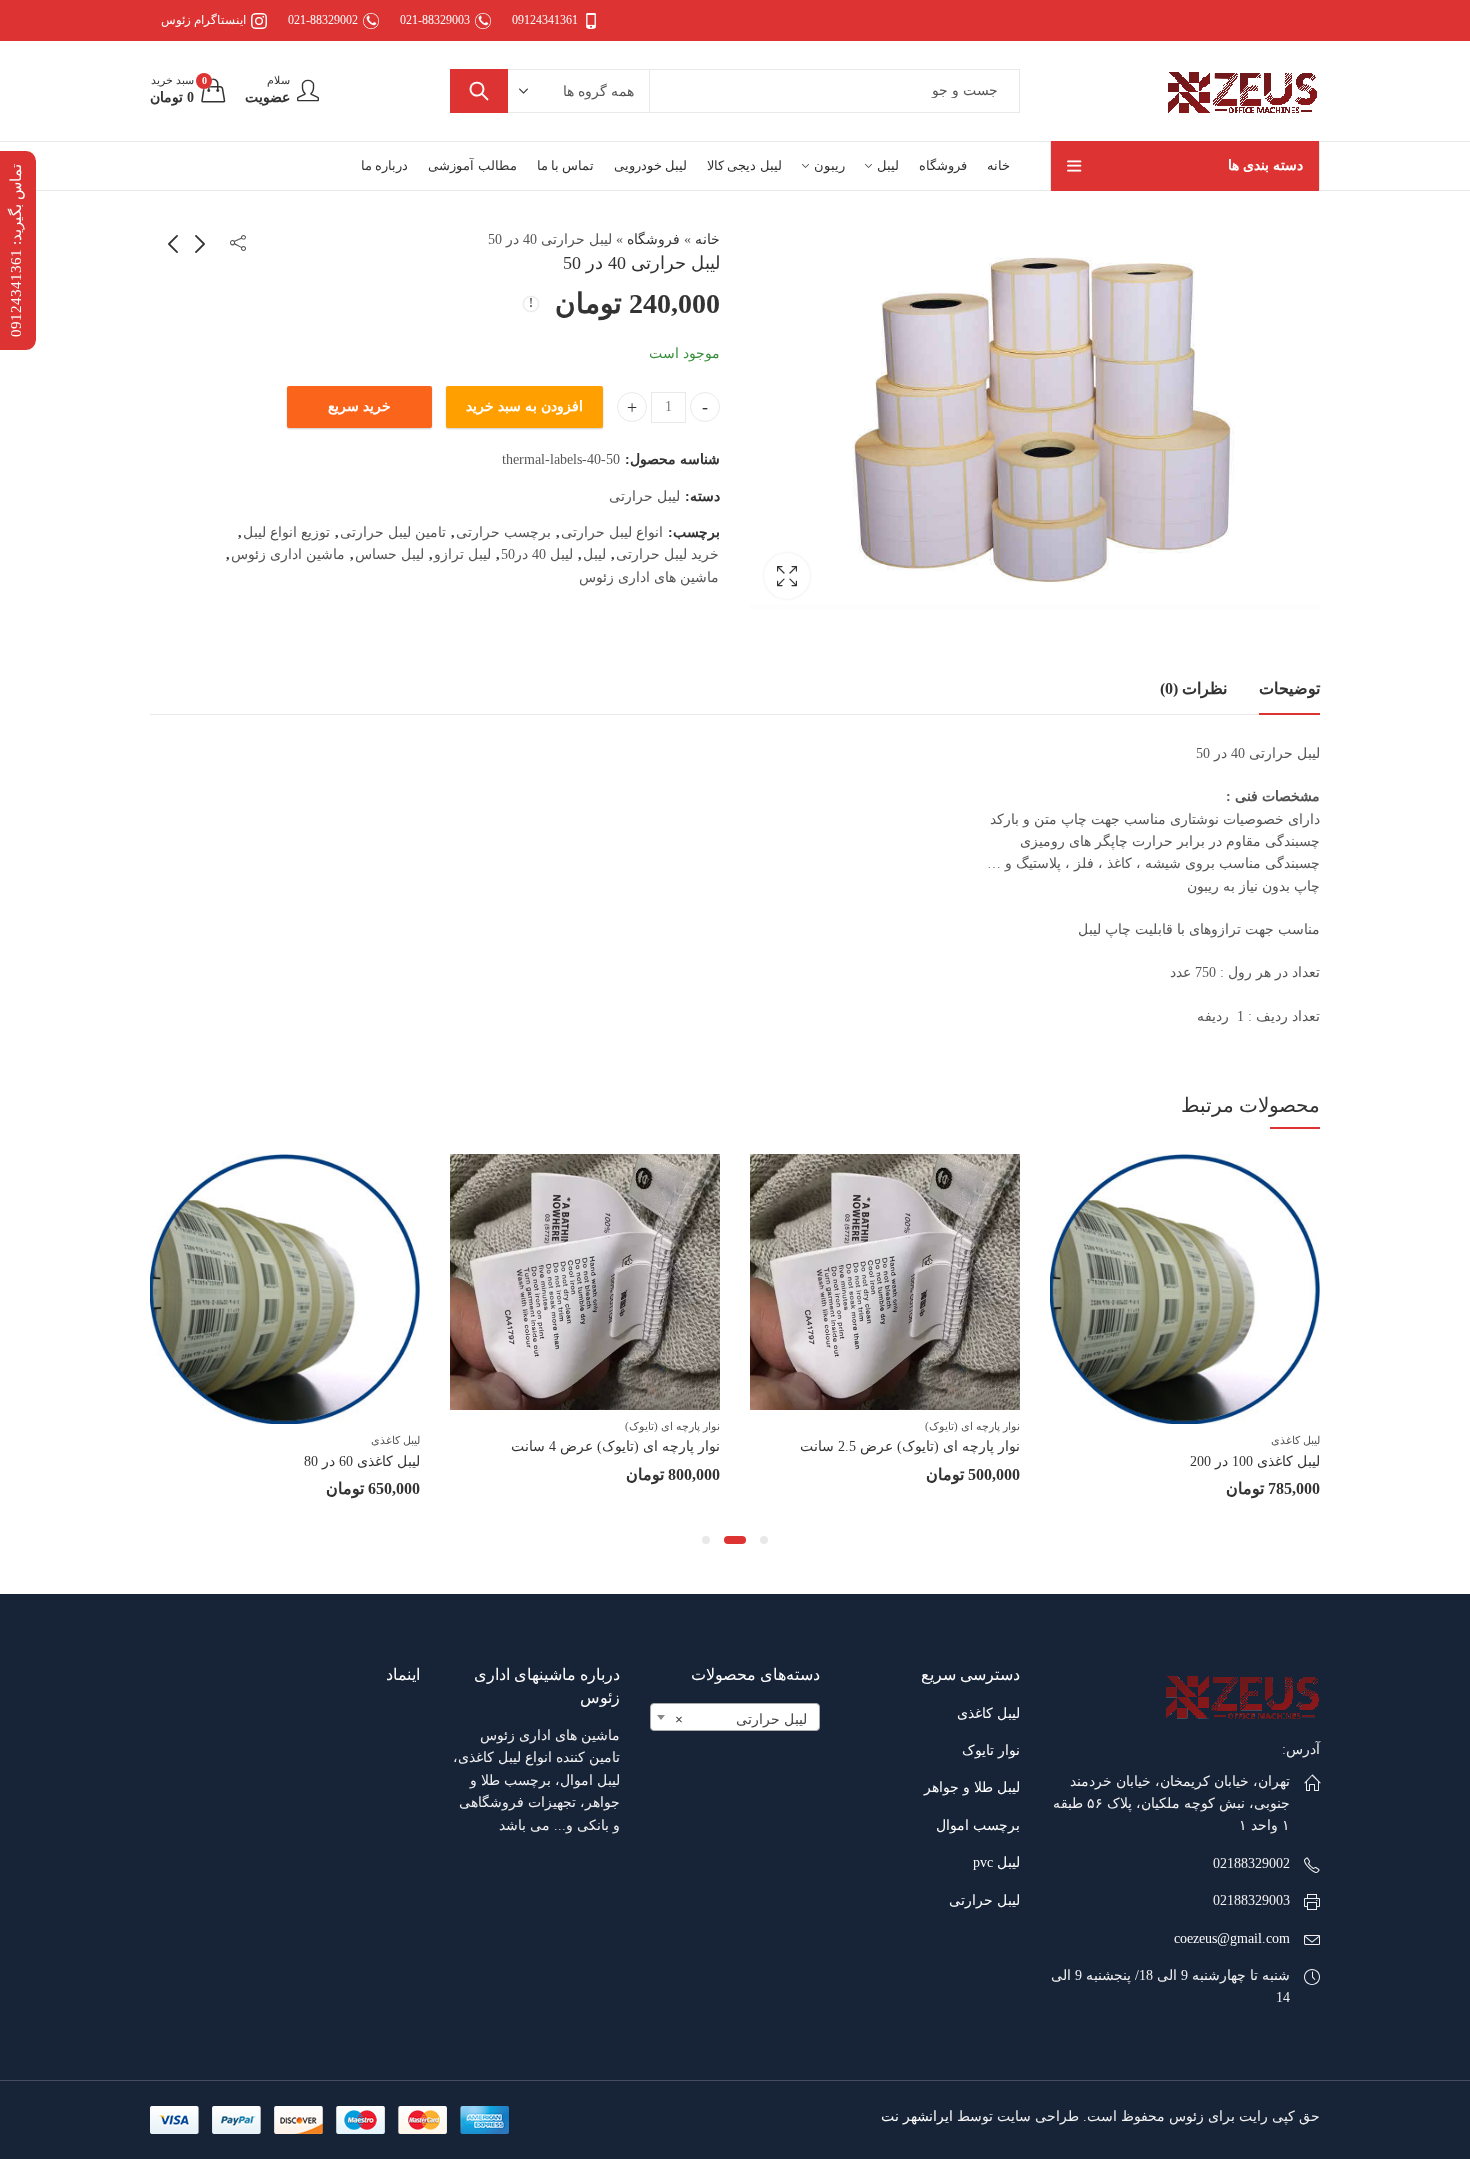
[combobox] (735, 1717)
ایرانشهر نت (917, 2116)
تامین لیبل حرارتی (393, 532)
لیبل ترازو (462, 554)
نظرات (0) (1193, 688)
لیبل (594, 554)
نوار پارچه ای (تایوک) (972, 1426)
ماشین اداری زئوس (288, 554)
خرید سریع (359, 406)
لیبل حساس (389, 554)
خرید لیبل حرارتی (667, 554)
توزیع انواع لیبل (286, 532)
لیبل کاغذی (1295, 1440)
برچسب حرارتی (503, 532)
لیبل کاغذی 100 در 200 (1255, 1461)
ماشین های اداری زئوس (649, 577)
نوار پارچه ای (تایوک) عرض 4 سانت (615, 1446)
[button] (764, 1540)
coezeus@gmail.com (1232, 1938)
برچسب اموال (978, 1825)
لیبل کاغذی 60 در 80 (362, 1461)
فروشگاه (653, 239)
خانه (707, 239)
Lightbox (787, 576)
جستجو (479, 91)
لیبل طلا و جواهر (972, 1787)
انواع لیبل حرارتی (612, 532)
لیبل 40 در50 (537, 554)
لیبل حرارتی (644, 496)
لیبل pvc (996, 1862)
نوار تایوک (991, 1750)
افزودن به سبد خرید (524, 406)
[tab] (1289, 689)
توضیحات (1289, 688)
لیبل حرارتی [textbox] (741, 1719)
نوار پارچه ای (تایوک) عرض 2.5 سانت (910, 1446)
